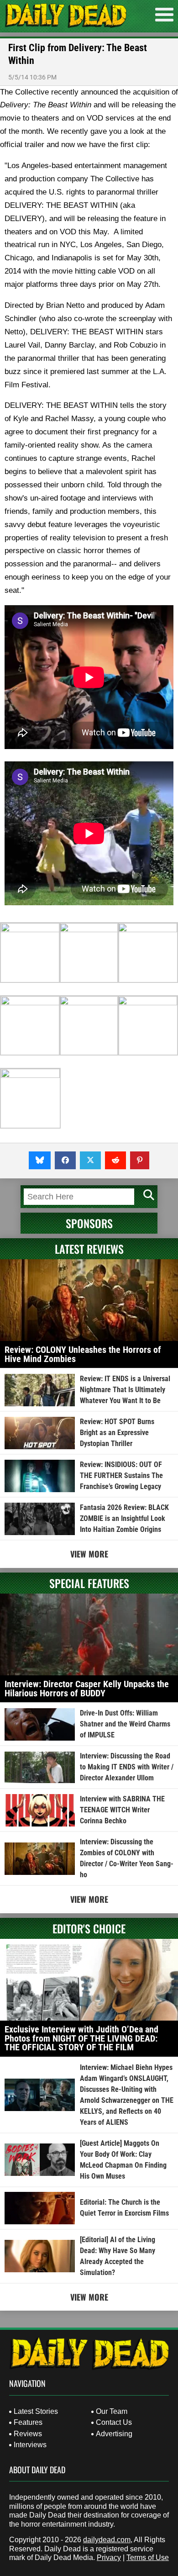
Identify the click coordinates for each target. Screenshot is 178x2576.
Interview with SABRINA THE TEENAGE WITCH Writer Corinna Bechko (122, 1810)
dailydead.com (107, 2540)
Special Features (89, 1583)
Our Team (112, 2411)
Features (28, 2422)
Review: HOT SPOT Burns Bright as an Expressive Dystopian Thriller (117, 1433)
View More (89, 1554)
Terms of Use (148, 2558)
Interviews (30, 2445)
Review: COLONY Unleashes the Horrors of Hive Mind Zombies (83, 1354)
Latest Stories (36, 2411)
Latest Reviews (89, 1249)
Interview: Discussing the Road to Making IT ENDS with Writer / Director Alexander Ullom (127, 1767)
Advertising (114, 2434)
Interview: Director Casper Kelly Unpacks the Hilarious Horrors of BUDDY (87, 1689)
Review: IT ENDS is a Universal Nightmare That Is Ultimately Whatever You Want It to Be (125, 1390)
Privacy (109, 2558)
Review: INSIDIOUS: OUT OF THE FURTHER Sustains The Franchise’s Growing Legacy (121, 1475)
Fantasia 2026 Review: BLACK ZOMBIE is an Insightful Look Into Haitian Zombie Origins (124, 1518)
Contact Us (114, 2422)
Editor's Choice (89, 1928)
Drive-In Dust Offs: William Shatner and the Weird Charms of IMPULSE (125, 1724)
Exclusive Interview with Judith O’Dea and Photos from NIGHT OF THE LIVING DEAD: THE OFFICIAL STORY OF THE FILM (81, 2038)
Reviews (28, 2434)
